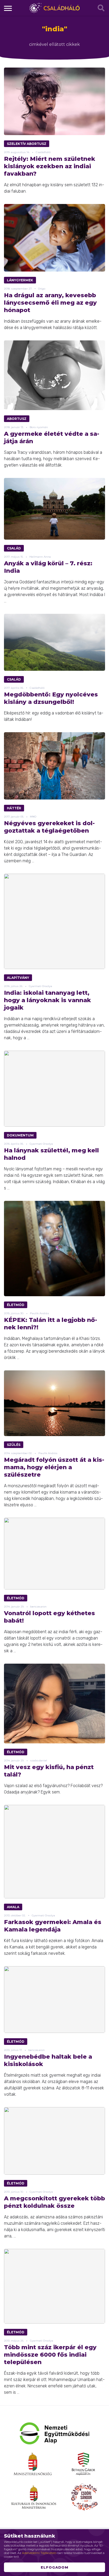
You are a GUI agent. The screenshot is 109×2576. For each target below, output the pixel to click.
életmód (16, 1305)
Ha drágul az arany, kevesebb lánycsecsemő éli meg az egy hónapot (50, 303)
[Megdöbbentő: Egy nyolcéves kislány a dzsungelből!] (54, 642)
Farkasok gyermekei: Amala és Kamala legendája (53, 1926)
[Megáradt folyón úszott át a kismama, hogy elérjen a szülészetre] (54, 1403)
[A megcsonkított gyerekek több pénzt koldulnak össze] (54, 2141)
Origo (42, 289)
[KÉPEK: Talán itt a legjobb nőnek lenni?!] (54, 1249)
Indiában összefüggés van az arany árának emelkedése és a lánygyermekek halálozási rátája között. (53, 324)
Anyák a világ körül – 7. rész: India (48, 567)
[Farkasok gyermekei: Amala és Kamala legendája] (54, 1852)
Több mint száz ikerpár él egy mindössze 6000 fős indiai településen (50, 2355)
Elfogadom (54, 2567)
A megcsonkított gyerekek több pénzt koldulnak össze (54, 2202)
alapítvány (18, 978)
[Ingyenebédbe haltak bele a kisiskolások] (54, 2000)
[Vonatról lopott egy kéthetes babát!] (54, 1554)
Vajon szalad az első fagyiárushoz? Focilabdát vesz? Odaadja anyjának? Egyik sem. (53, 1789)
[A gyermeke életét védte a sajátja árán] (54, 375)
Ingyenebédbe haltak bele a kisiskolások (48, 2060)
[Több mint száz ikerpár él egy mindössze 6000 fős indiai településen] (54, 2286)
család (14, 548)
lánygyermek (20, 280)
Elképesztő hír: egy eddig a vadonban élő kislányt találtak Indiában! (54, 716)
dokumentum (20, 1135)
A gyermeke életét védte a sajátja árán (52, 438)
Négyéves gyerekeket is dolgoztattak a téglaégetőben (49, 827)
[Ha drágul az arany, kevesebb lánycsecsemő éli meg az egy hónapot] (54, 238)
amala (13, 1907)
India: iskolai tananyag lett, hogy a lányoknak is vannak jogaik (47, 1000)
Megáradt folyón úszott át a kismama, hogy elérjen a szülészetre (54, 1467)
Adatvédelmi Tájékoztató (39, 2553)
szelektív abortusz (27, 144)
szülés (14, 1445)
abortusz (17, 419)
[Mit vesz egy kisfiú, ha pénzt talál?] (54, 1704)
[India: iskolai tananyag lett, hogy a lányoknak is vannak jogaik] (54, 921)
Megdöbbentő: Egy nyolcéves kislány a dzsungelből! (51, 698)
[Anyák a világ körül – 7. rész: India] (54, 509)
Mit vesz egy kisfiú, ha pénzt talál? (49, 1771)
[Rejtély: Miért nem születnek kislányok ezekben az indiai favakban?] (54, 101)
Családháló (54, 8)
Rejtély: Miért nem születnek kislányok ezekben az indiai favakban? (50, 166)
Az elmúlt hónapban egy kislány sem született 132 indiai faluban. (54, 188)
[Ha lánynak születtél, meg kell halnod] (54, 1089)
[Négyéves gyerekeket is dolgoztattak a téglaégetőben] (54, 766)
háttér (14, 808)
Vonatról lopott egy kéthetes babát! (49, 1617)
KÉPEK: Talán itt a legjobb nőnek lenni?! (51, 1324)
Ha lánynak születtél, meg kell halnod (51, 1154)
